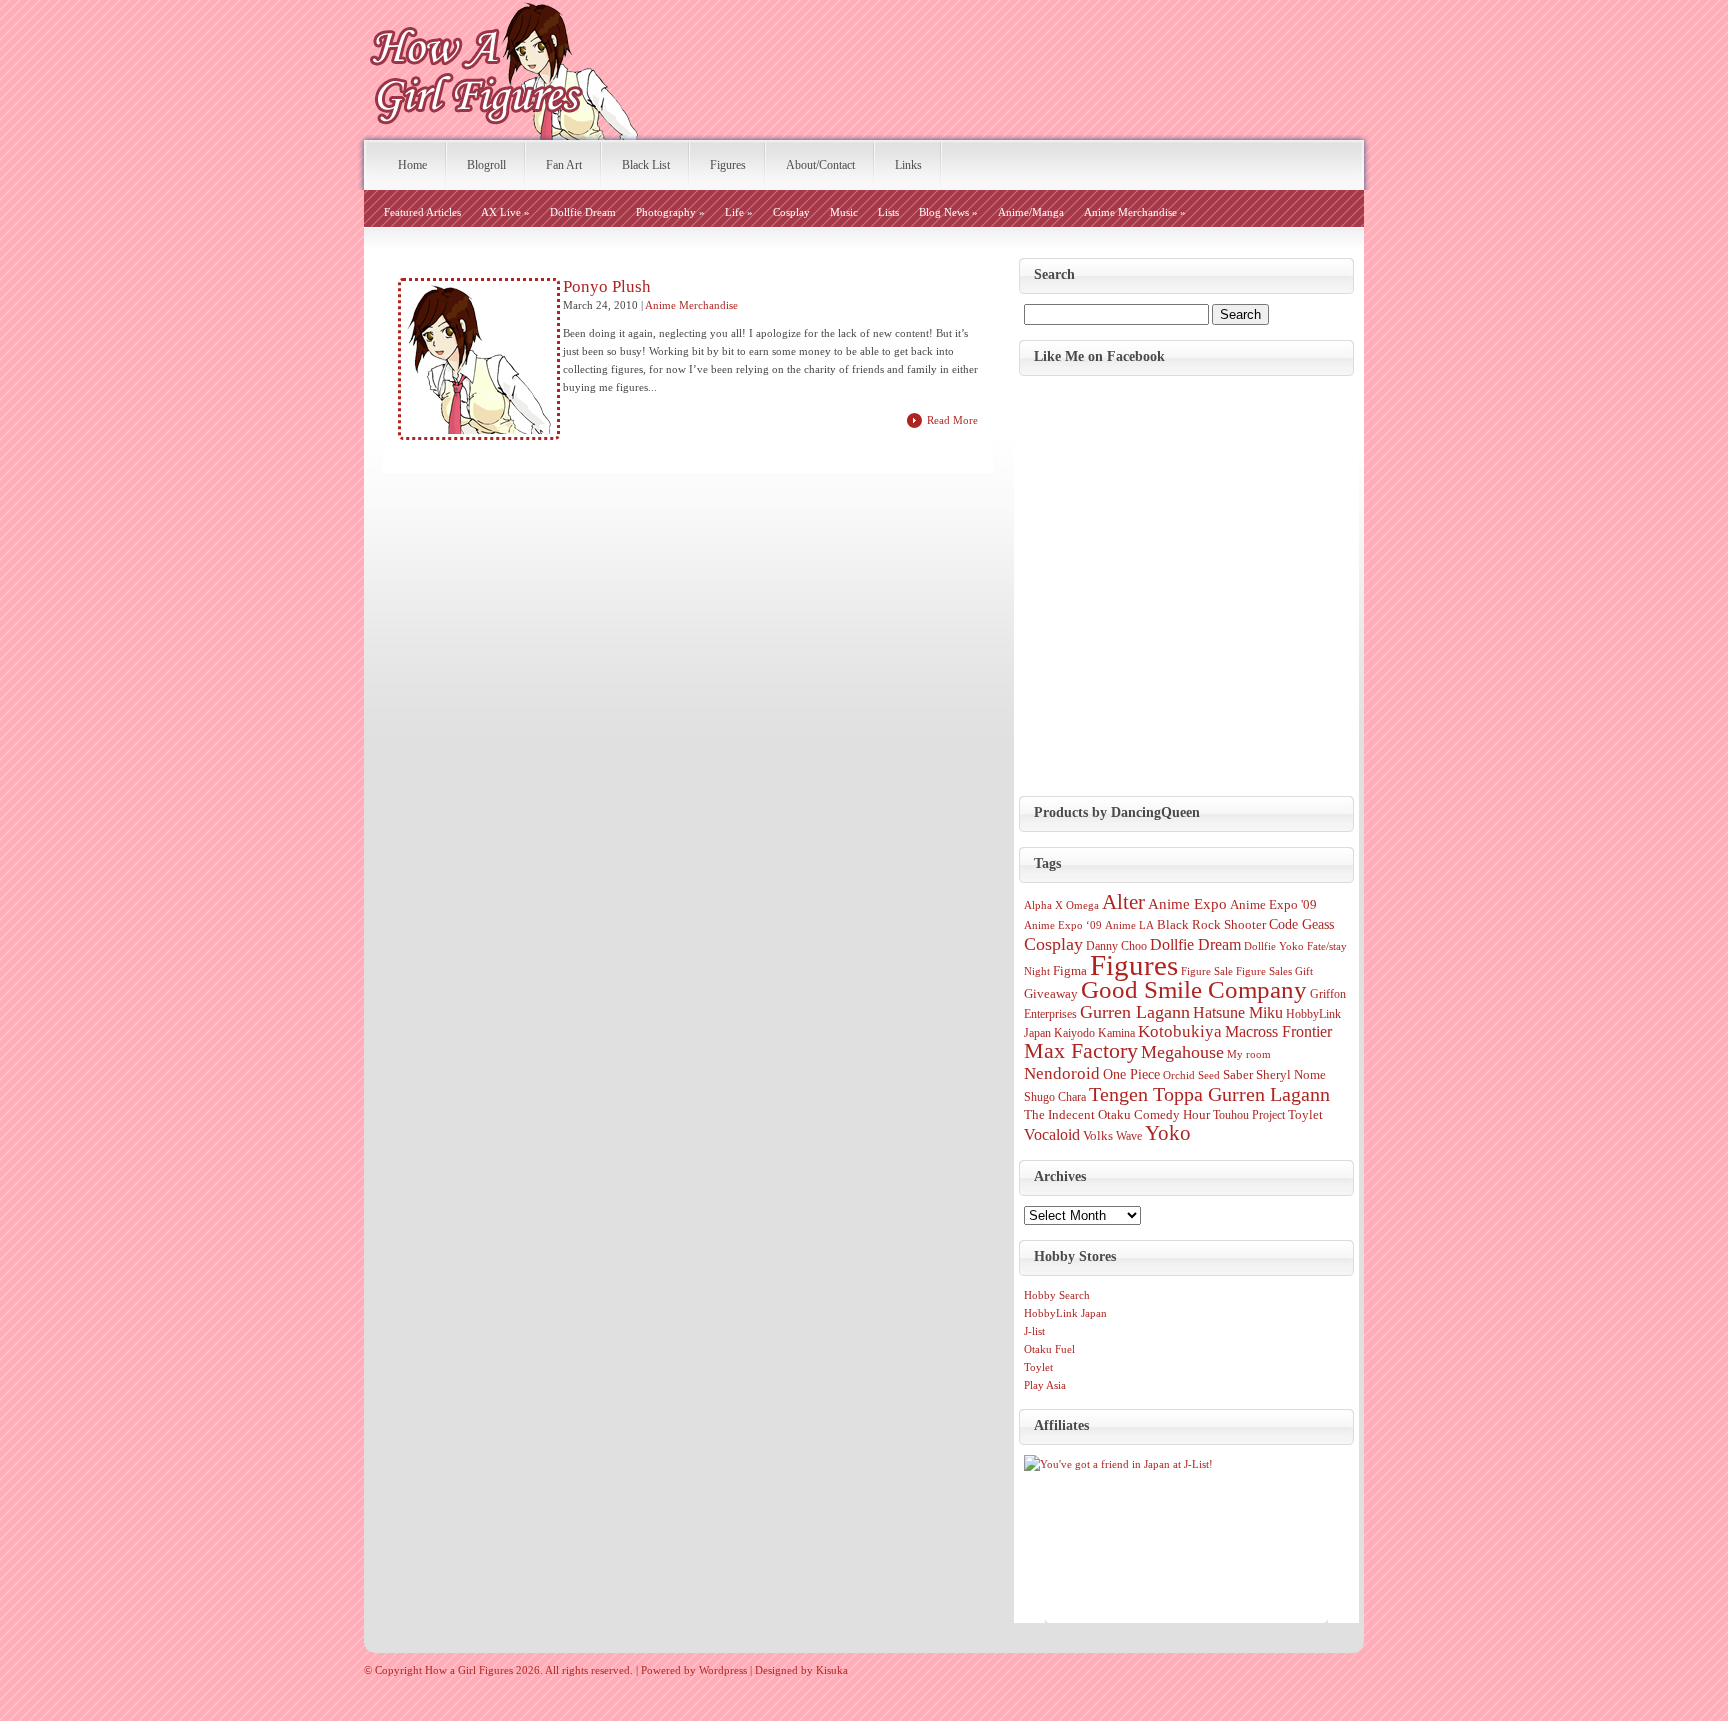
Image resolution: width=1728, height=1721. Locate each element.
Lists (888, 212)
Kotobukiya (1180, 1031)
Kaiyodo (1074, 1033)
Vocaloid (1052, 1134)
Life (739, 212)
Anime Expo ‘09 (1063, 925)
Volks (1098, 1135)
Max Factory (1081, 1051)
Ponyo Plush (607, 287)
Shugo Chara (1055, 1097)
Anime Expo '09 (1273, 904)
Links (908, 165)
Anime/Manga (1031, 212)
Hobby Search (1057, 1295)
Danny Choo (1116, 946)
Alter (1123, 902)
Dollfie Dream (583, 212)
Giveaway (1051, 993)
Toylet (1305, 1114)
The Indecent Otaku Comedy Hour (1117, 1115)
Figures (728, 165)
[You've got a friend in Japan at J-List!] (1118, 1464)
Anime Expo (1187, 904)
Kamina (1116, 1033)
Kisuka (832, 1670)
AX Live (505, 212)
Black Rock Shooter (1211, 924)
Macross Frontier (1278, 1031)
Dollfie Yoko (1274, 946)
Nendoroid (1062, 1073)
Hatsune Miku (1238, 1012)
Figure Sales (1264, 971)
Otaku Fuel (1049, 1349)
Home (412, 165)
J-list (1034, 1331)
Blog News (948, 212)
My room (1249, 1054)
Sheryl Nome (1291, 1075)
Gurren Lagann (1135, 1012)
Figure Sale (1207, 971)
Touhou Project (1249, 1115)
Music (844, 212)
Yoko (1168, 1133)
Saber (1238, 1074)
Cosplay (791, 212)
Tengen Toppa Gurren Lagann (1209, 1094)
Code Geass (1301, 924)
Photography (670, 212)
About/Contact (820, 165)
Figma (1070, 970)
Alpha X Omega (1061, 905)
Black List (646, 165)
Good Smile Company (1194, 989)
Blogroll (486, 165)
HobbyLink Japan (1065, 1313)
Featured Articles (422, 212)
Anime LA (1129, 925)
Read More (952, 420)
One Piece (1131, 1074)
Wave (1129, 1136)
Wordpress (723, 1670)
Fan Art (564, 165)
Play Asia (1045, 1385)
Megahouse (1182, 1052)
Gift (1304, 971)
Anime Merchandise (1135, 212)
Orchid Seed (1191, 1075)
